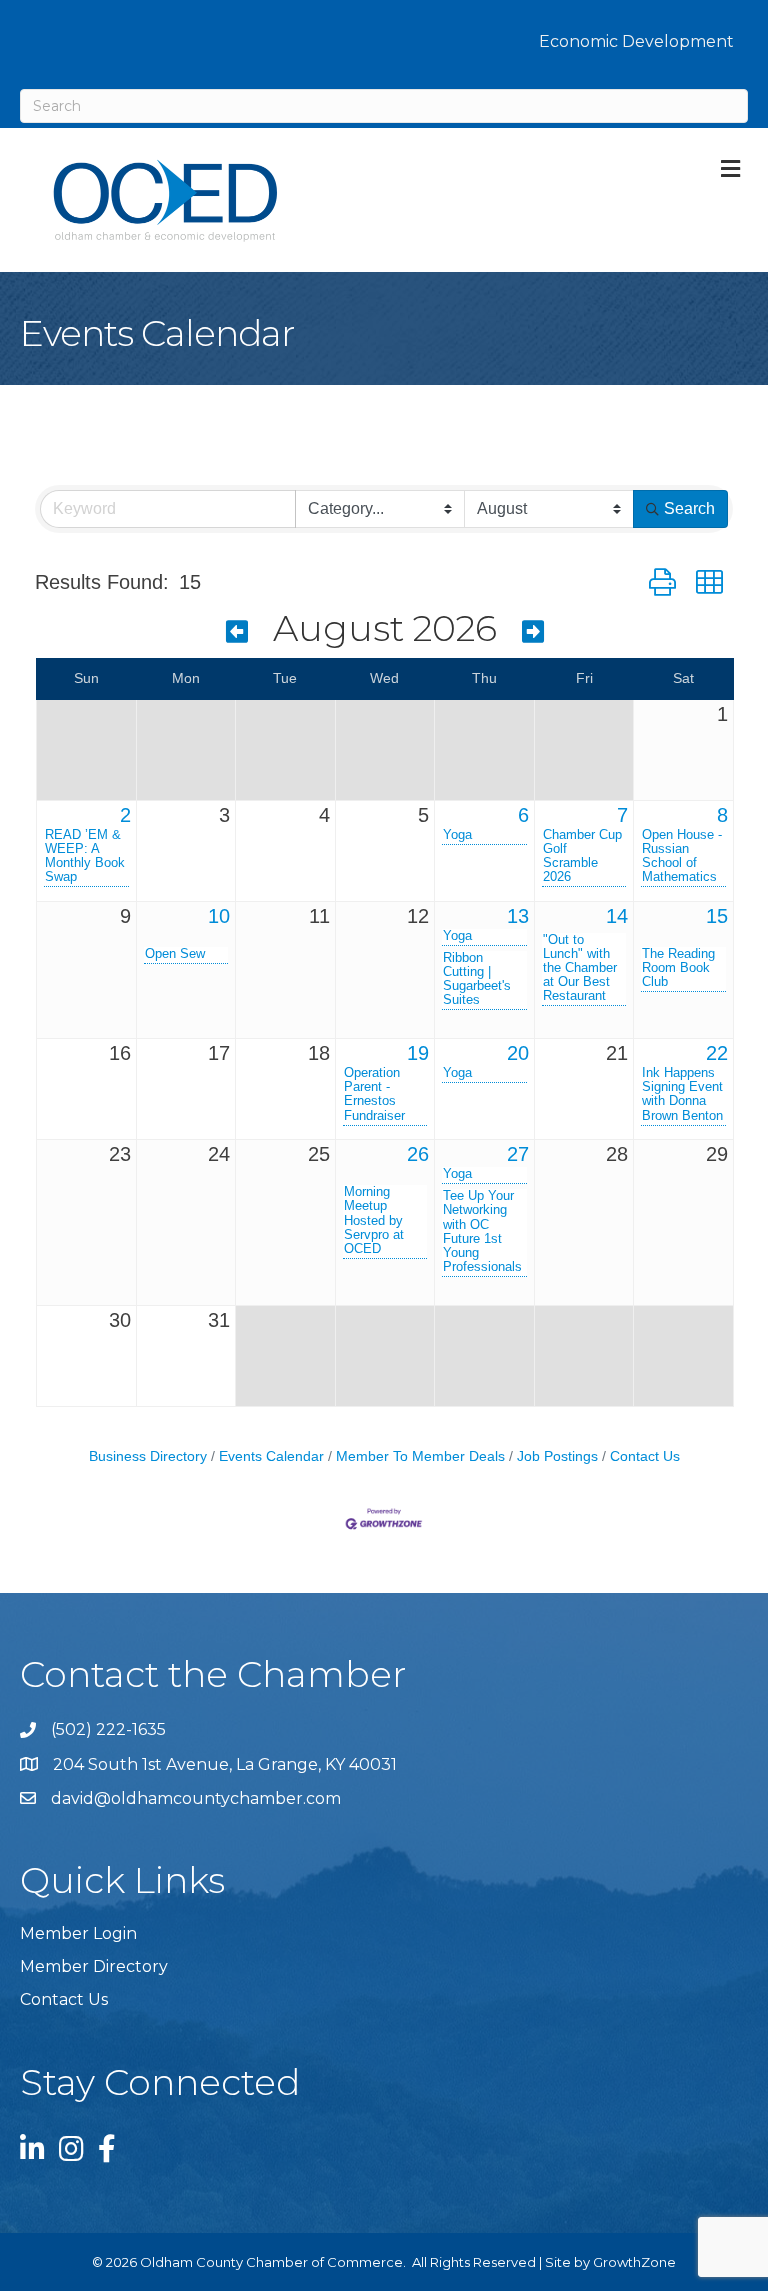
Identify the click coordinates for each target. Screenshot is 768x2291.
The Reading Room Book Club (678, 968)
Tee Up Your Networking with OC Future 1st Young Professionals (482, 1231)
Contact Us (645, 1456)
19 (418, 1053)
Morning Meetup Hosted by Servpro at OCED (374, 1220)
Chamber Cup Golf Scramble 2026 (582, 856)
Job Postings (557, 1456)
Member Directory (94, 1966)
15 (717, 916)
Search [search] (689, 508)
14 (617, 916)
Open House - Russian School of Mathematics (682, 856)
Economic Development (636, 41)
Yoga (457, 835)
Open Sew (175, 954)
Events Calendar (271, 1456)
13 (518, 916)
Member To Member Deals (420, 1456)
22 (717, 1053)
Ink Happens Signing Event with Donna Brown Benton (682, 1094)
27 (518, 1154)
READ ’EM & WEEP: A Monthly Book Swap (85, 856)
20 (518, 1053)
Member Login (78, 1933)
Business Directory (148, 1456)
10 (219, 916)
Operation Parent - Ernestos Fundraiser (374, 1094)
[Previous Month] (237, 632)
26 (418, 1154)
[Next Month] (533, 632)
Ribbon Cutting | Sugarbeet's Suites (477, 979)
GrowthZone (634, 2262)
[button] (662, 582)
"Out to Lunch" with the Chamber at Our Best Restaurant (580, 968)
